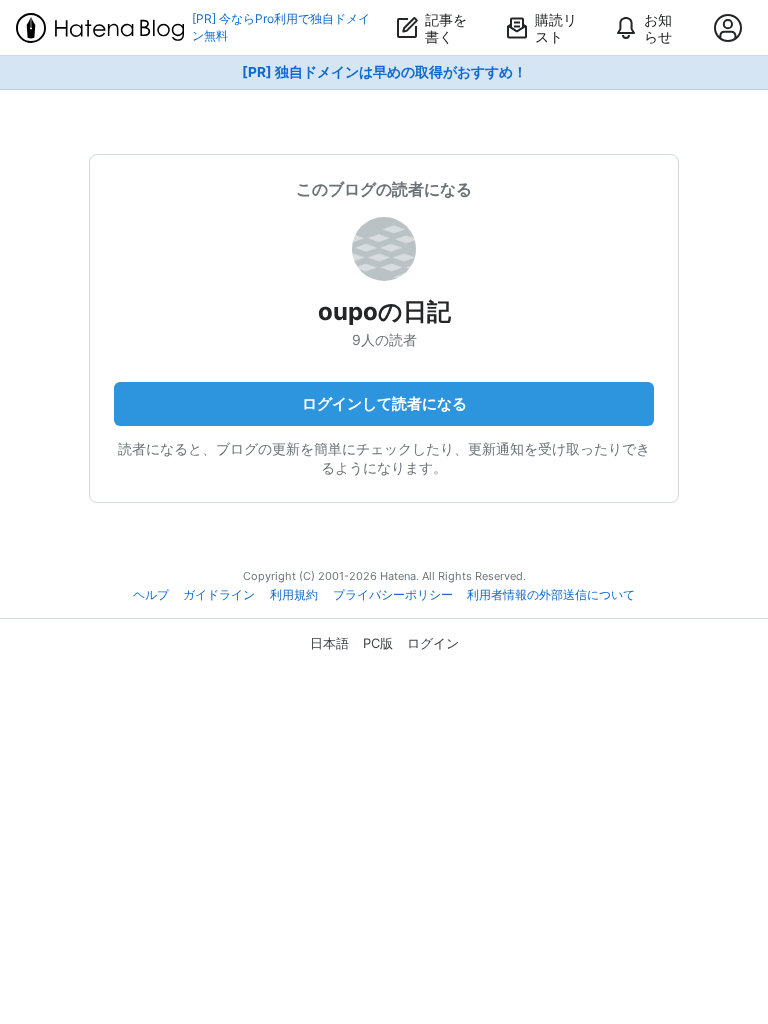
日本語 (329, 643)
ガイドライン (219, 595)
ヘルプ (151, 595)
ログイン (433, 643)
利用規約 (294, 595)
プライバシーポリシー (393, 595)
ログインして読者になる (384, 403)
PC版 (378, 643)
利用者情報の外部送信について (551, 595)
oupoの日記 (384, 311)
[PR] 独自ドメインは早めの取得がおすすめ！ (384, 72)
